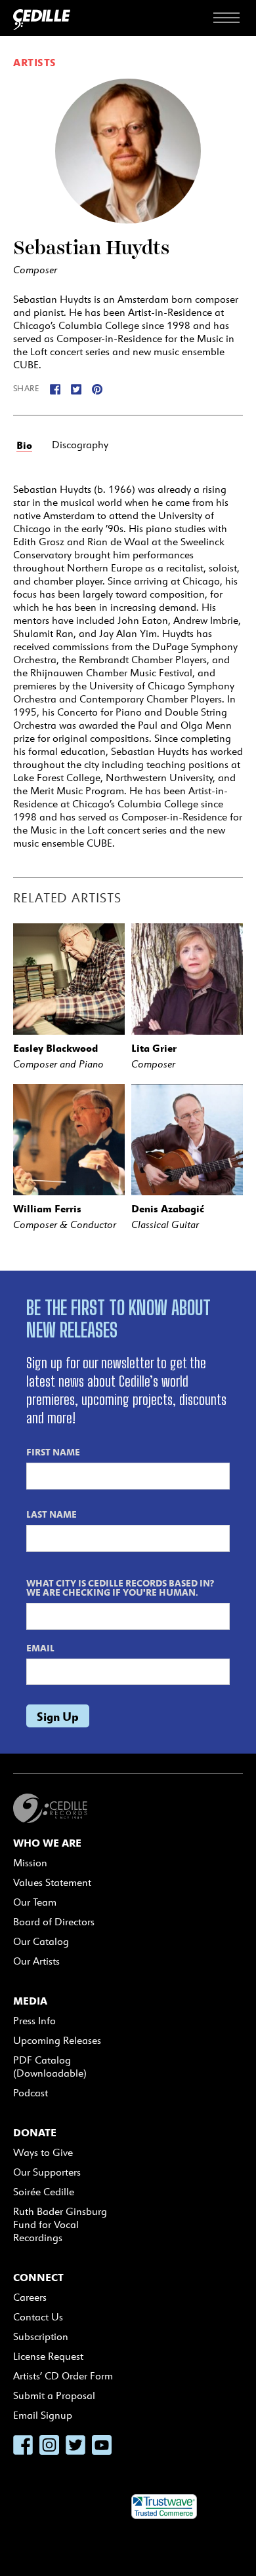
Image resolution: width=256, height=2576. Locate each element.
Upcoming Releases (57, 2040)
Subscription (41, 2336)
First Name (53, 1451)
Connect (38, 2277)
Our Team (35, 1902)
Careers (30, 2297)
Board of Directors (54, 1922)
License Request (48, 2356)
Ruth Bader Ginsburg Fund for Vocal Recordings (60, 2224)
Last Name (52, 1514)
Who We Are (47, 1843)
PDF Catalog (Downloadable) (50, 2067)
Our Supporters (47, 2172)
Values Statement (52, 1882)
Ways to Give (43, 2152)
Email (40, 1647)
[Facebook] (55, 388)
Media (30, 2001)
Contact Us (38, 2317)
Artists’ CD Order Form (63, 2376)
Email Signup (43, 2415)
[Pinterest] (97, 388)
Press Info (34, 2021)
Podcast (31, 2093)
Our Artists (36, 1961)
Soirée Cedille (44, 2192)
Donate (35, 2132)
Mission (30, 1863)
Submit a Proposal (54, 2395)
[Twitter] (76, 388)
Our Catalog (41, 1941)
